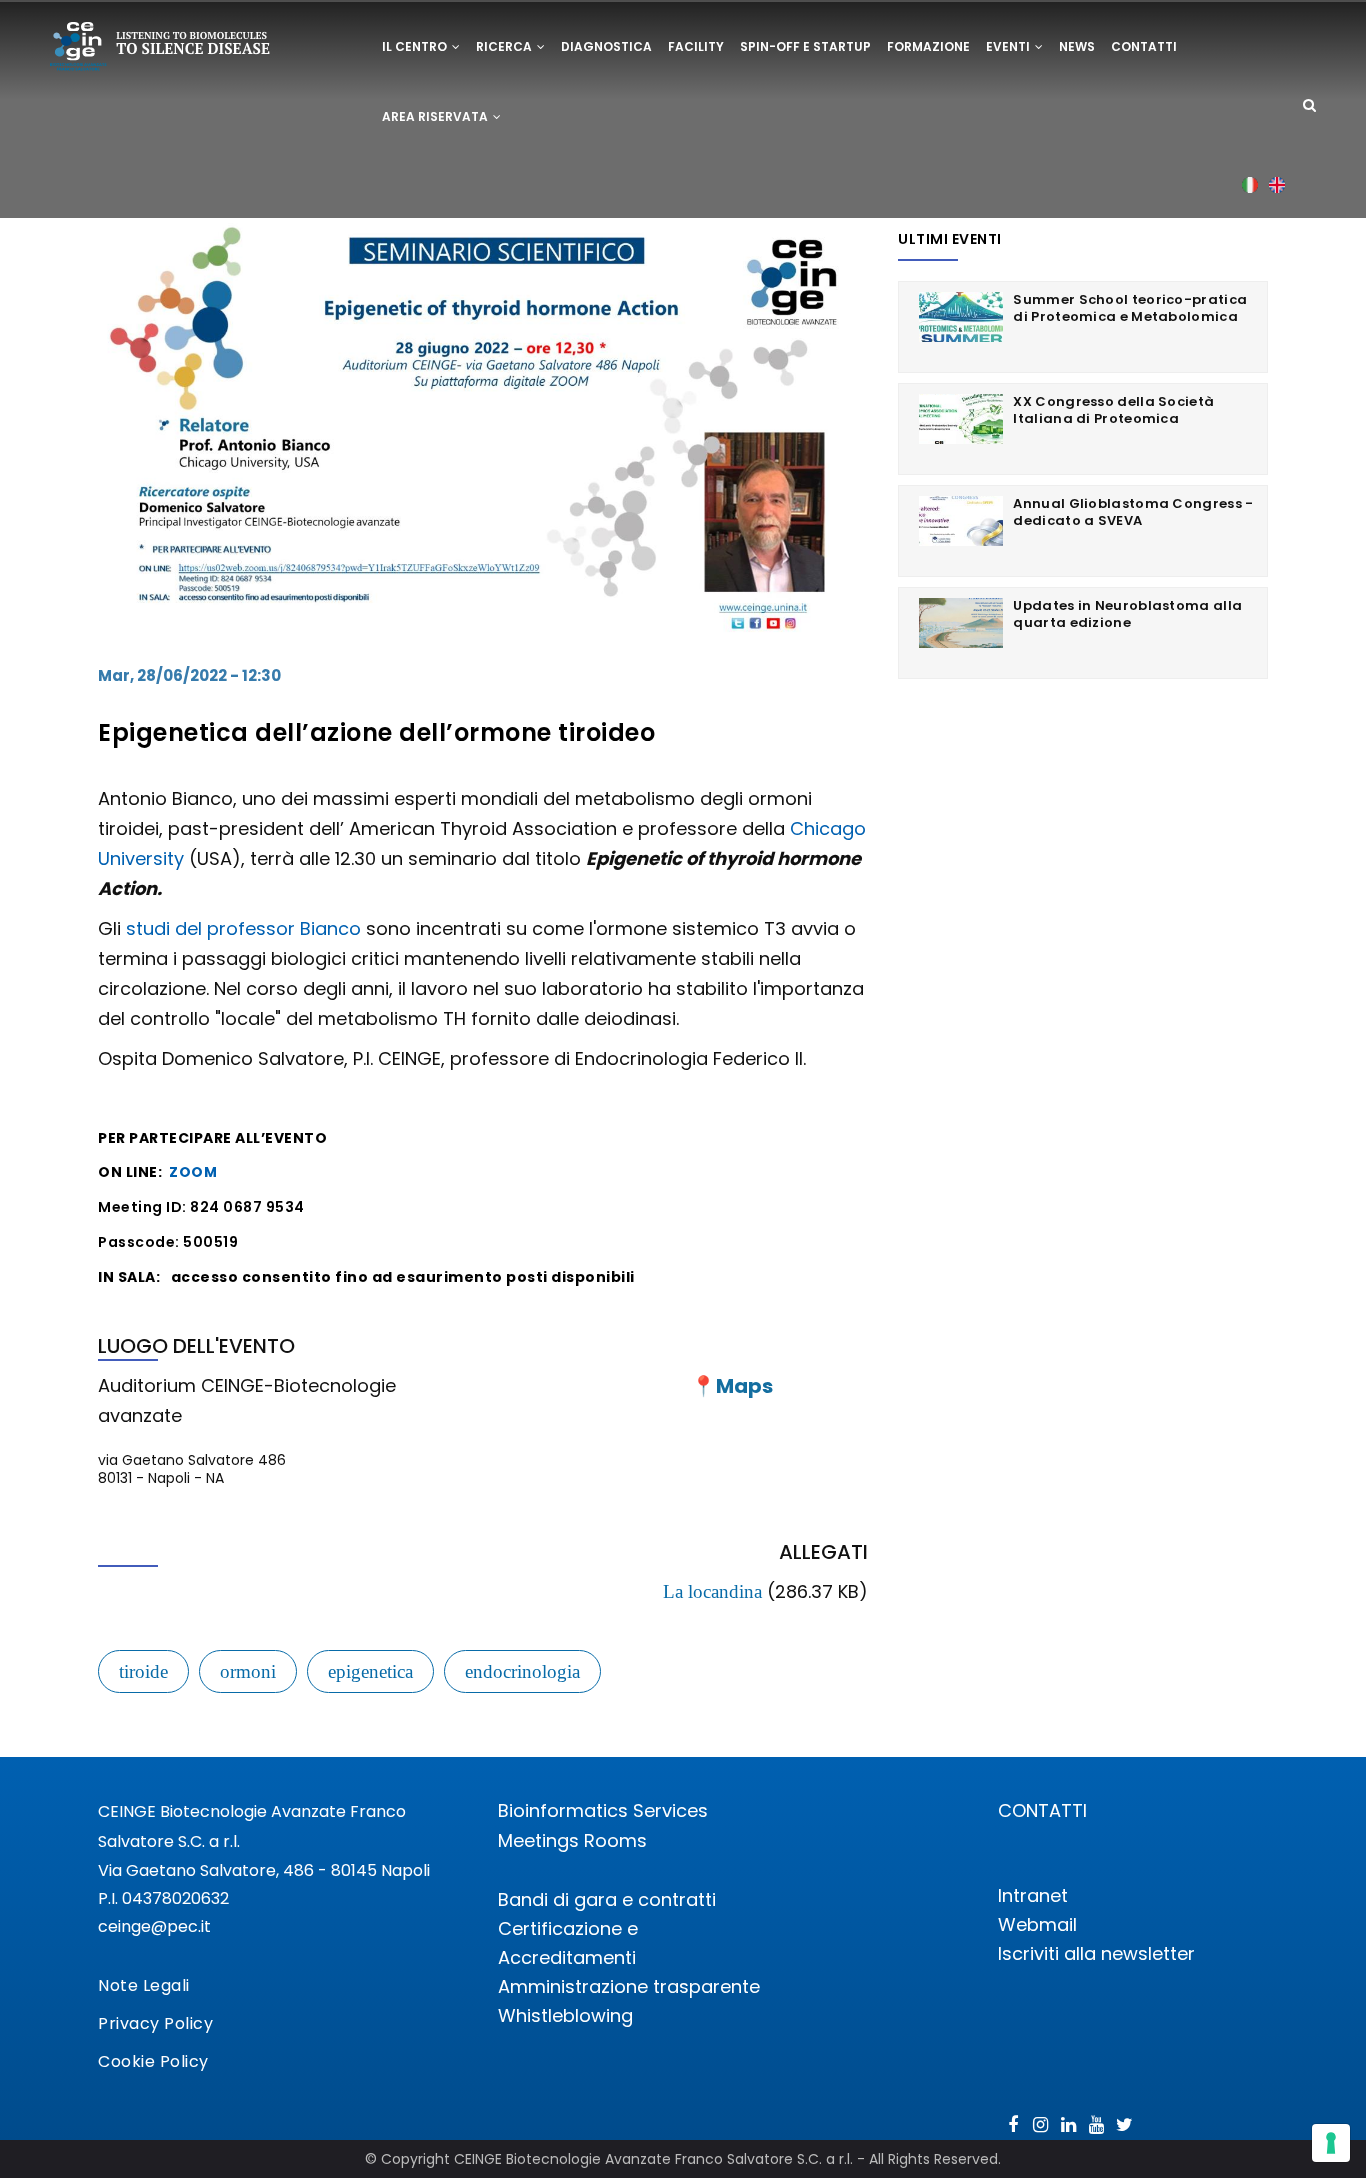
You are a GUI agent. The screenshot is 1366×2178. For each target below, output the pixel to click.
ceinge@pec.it (154, 1926)
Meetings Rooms (572, 1840)
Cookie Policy (153, 2061)
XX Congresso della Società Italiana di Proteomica (1113, 410)
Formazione (928, 46)
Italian (1250, 184)
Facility (696, 46)
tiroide (143, 1671)
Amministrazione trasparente (629, 1986)
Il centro (416, 46)
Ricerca (505, 46)
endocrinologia (522, 1671)
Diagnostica (606, 46)
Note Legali (144, 1985)
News (1077, 46)
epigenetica (370, 1671)
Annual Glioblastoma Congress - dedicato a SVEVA (1133, 512)
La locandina (712, 1591)
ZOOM (193, 1172)
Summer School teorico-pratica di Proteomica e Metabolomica (1130, 308)
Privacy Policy (155, 2023)
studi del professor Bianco (243, 928)
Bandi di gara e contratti (607, 1899)
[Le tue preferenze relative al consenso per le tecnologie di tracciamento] (1331, 2143)
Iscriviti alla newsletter (1096, 1953)
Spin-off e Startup (805, 46)
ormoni (248, 1671)
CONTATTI (1042, 1810)
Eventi (1009, 46)
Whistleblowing (565, 2015)
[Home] (161, 49)
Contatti (1144, 46)
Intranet (1033, 1895)
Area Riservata (436, 116)
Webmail (1037, 1924)
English (1277, 184)
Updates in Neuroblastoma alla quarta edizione (1127, 614)
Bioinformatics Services (603, 1810)
